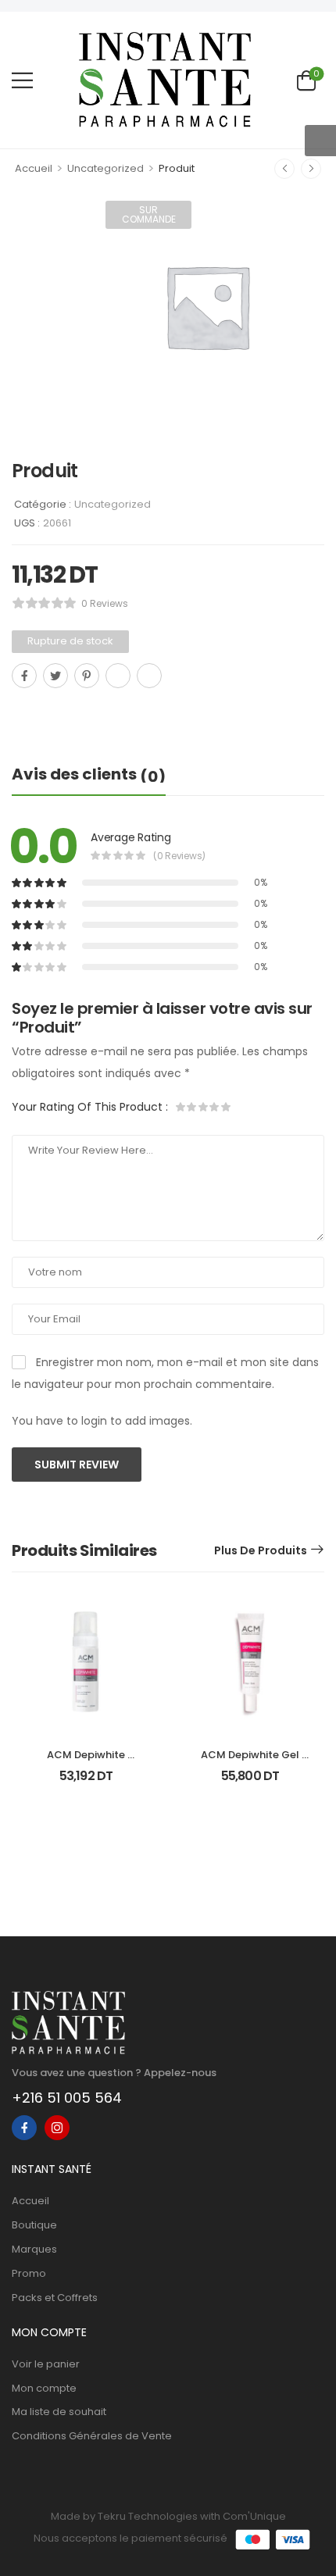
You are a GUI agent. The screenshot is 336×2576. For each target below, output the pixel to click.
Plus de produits (261, 1550)
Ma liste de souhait (59, 2412)
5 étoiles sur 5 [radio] (225, 1107)
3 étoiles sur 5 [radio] (203, 1107)
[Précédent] (284, 169)
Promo (29, 2273)
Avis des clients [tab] (89, 775)
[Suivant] (311, 169)
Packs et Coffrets (55, 2298)
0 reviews (105, 603)
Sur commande (149, 214)
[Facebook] (24, 676)
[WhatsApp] (118, 676)
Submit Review (77, 1465)
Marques (34, 2249)
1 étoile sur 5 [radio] (181, 1107)
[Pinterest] (87, 676)
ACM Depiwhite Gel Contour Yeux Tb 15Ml (250, 1762)
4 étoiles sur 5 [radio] (214, 1107)
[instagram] (57, 2128)
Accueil (34, 168)
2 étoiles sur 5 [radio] (192, 1107)
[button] (22, 80)
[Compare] (18, 710)
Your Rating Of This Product (90, 1107)
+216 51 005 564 (67, 2098)
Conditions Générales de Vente (92, 2436)
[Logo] (165, 80)
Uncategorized (105, 168)
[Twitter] (55, 676)
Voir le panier (46, 2364)
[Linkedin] (149, 676)
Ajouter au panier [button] (86, 1783)
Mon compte (44, 2388)
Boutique (34, 2225)
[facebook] (24, 2128)
